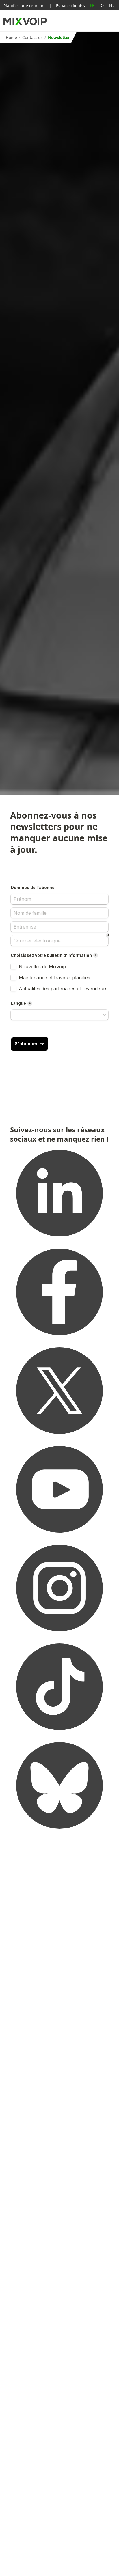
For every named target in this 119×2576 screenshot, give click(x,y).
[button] (113, 21)
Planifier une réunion (24, 6)
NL (112, 5)
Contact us (32, 37)
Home (11, 37)
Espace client (69, 6)
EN (83, 5)
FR (92, 5)
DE (102, 5)
